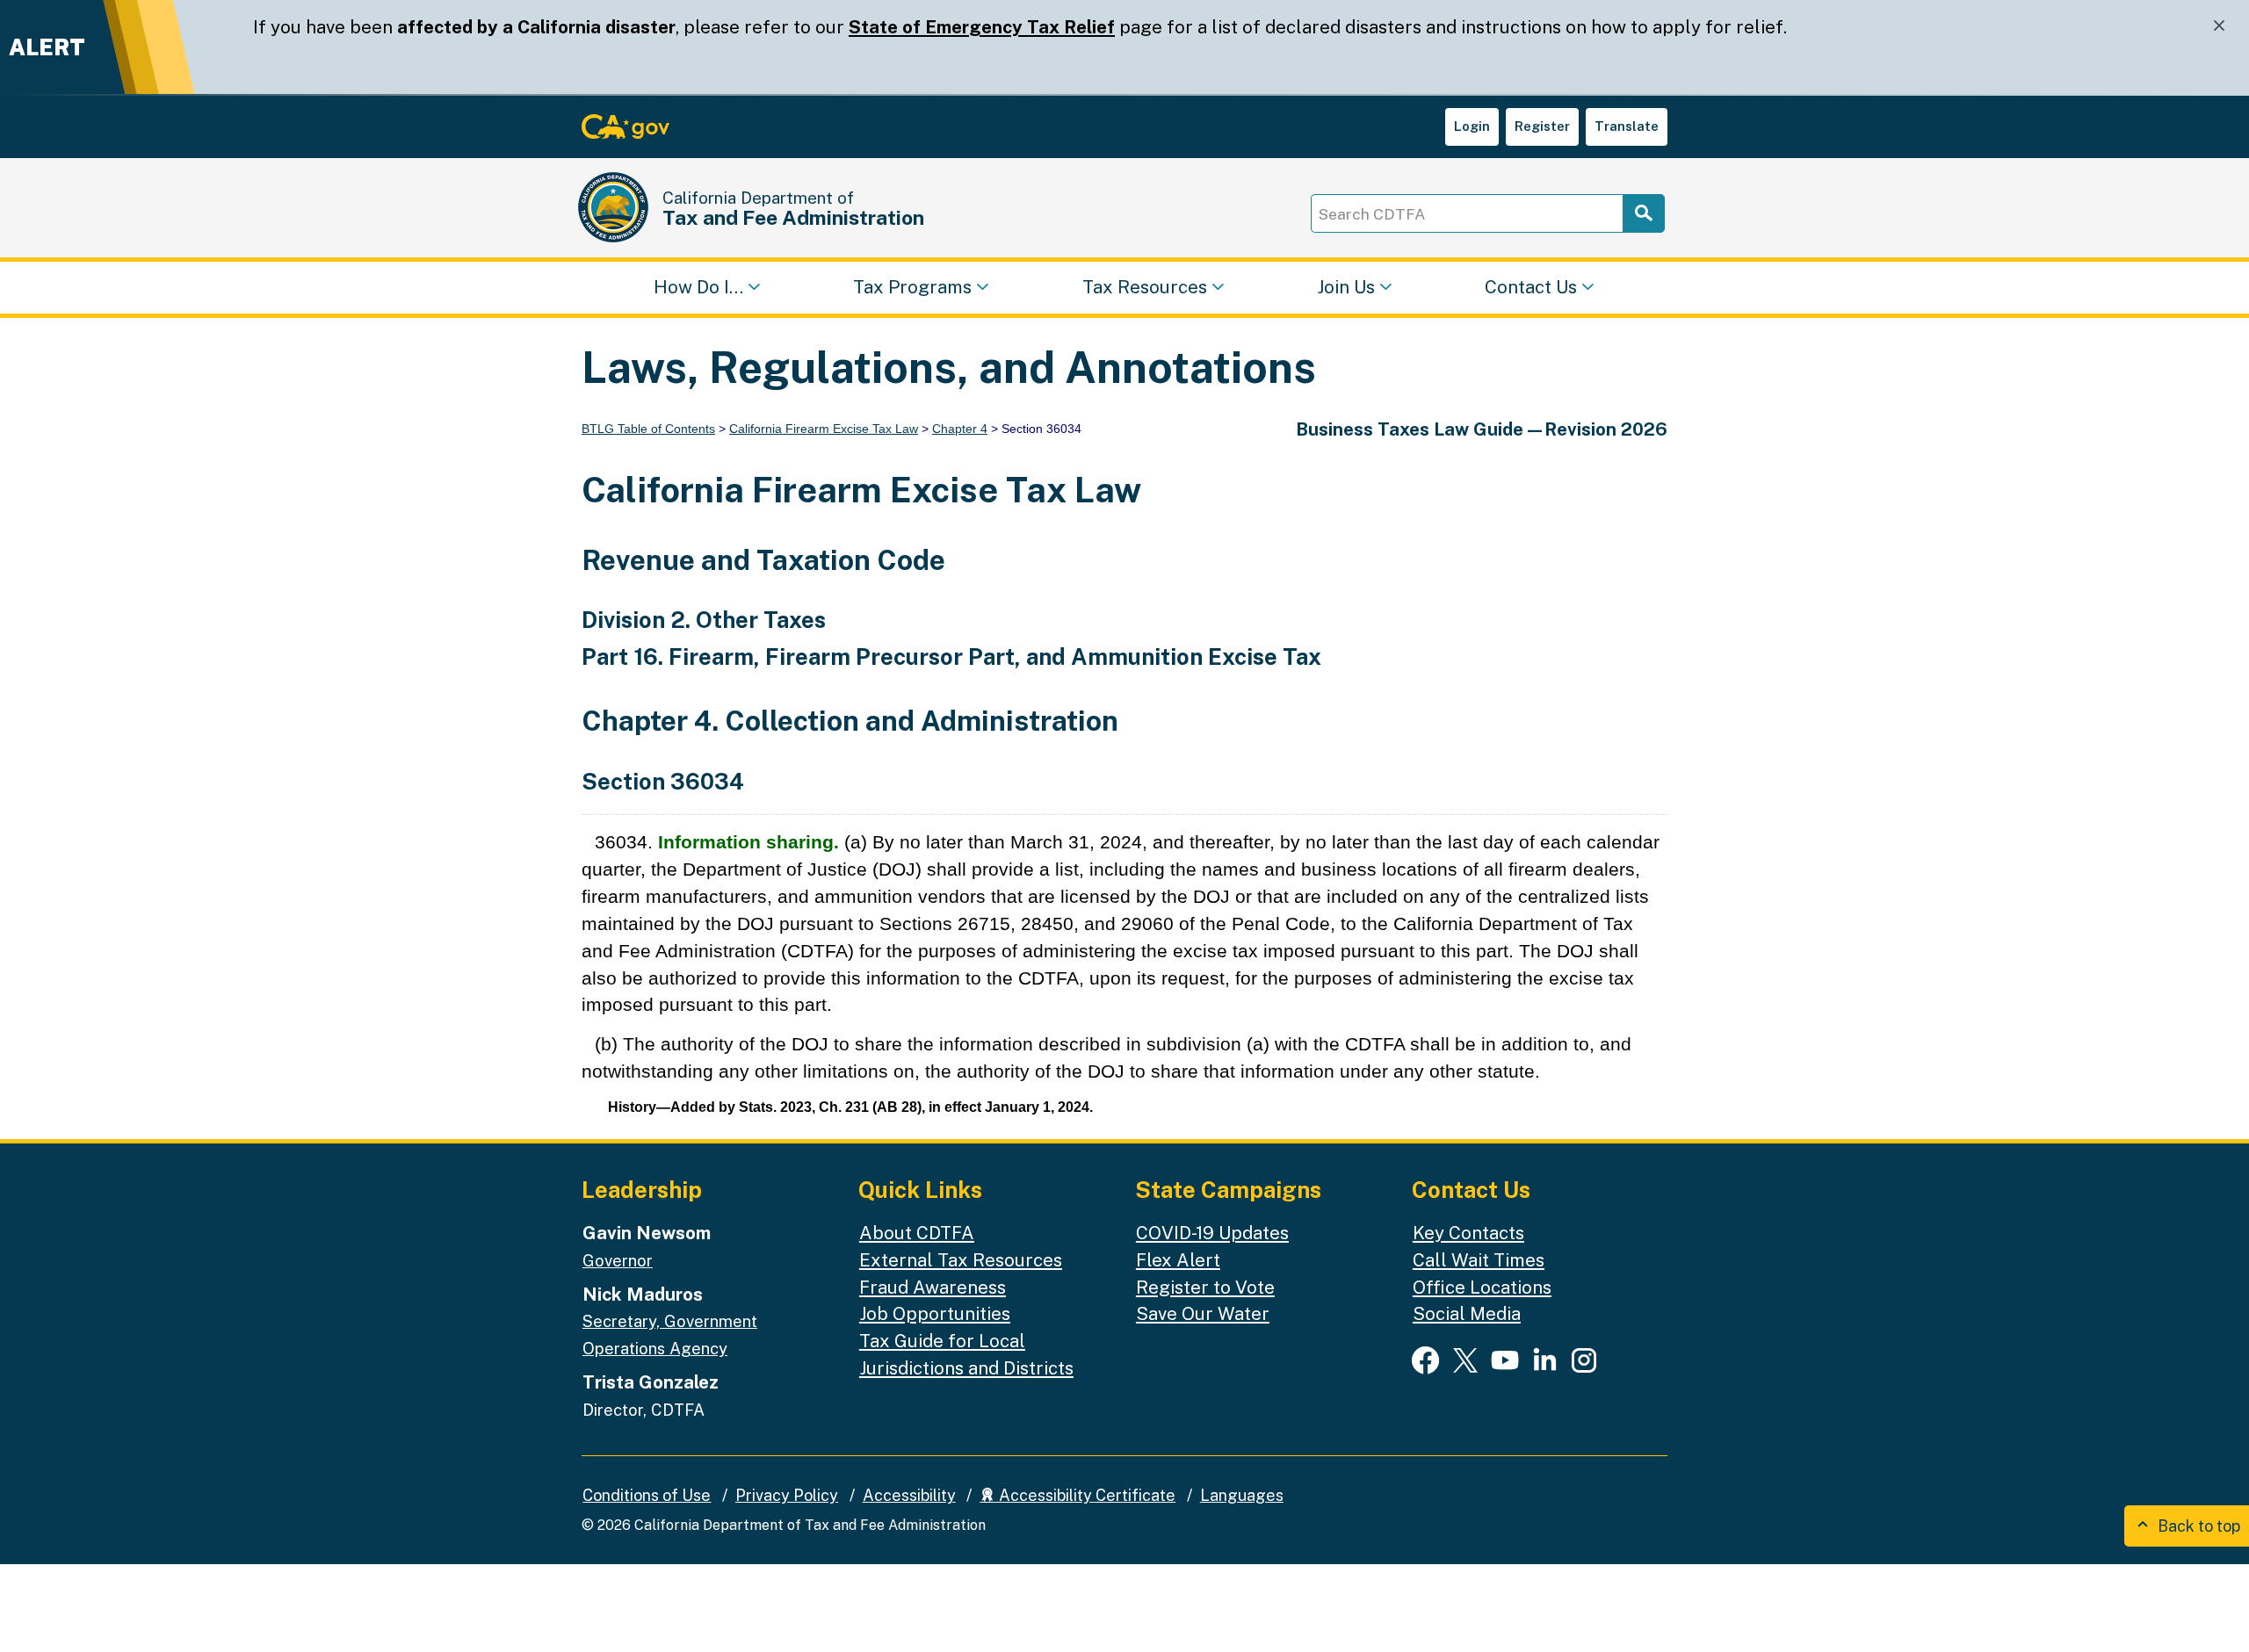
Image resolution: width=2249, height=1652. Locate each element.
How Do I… (698, 286)
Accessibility (909, 1495)
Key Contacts (1468, 1233)
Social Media (1467, 1313)
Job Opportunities (935, 1313)
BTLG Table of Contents (648, 429)
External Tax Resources (961, 1260)
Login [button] (1472, 126)
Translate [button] (1627, 126)
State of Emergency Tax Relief (982, 27)
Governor (618, 1260)
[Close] (2219, 26)
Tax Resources (1145, 286)
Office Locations (1482, 1287)
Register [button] (1542, 126)
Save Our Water (1203, 1313)
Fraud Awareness (933, 1287)
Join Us (1346, 286)
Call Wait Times (1479, 1260)
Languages (1242, 1495)
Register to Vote (1205, 1287)
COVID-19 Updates (1212, 1233)
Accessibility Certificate (1085, 1495)
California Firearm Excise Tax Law (824, 429)
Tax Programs (912, 286)
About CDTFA (917, 1233)
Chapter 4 (960, 429)
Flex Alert (1178, 1260)
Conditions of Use (647, 1495)
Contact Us (1531, 286)
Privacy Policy (787, 1495)
